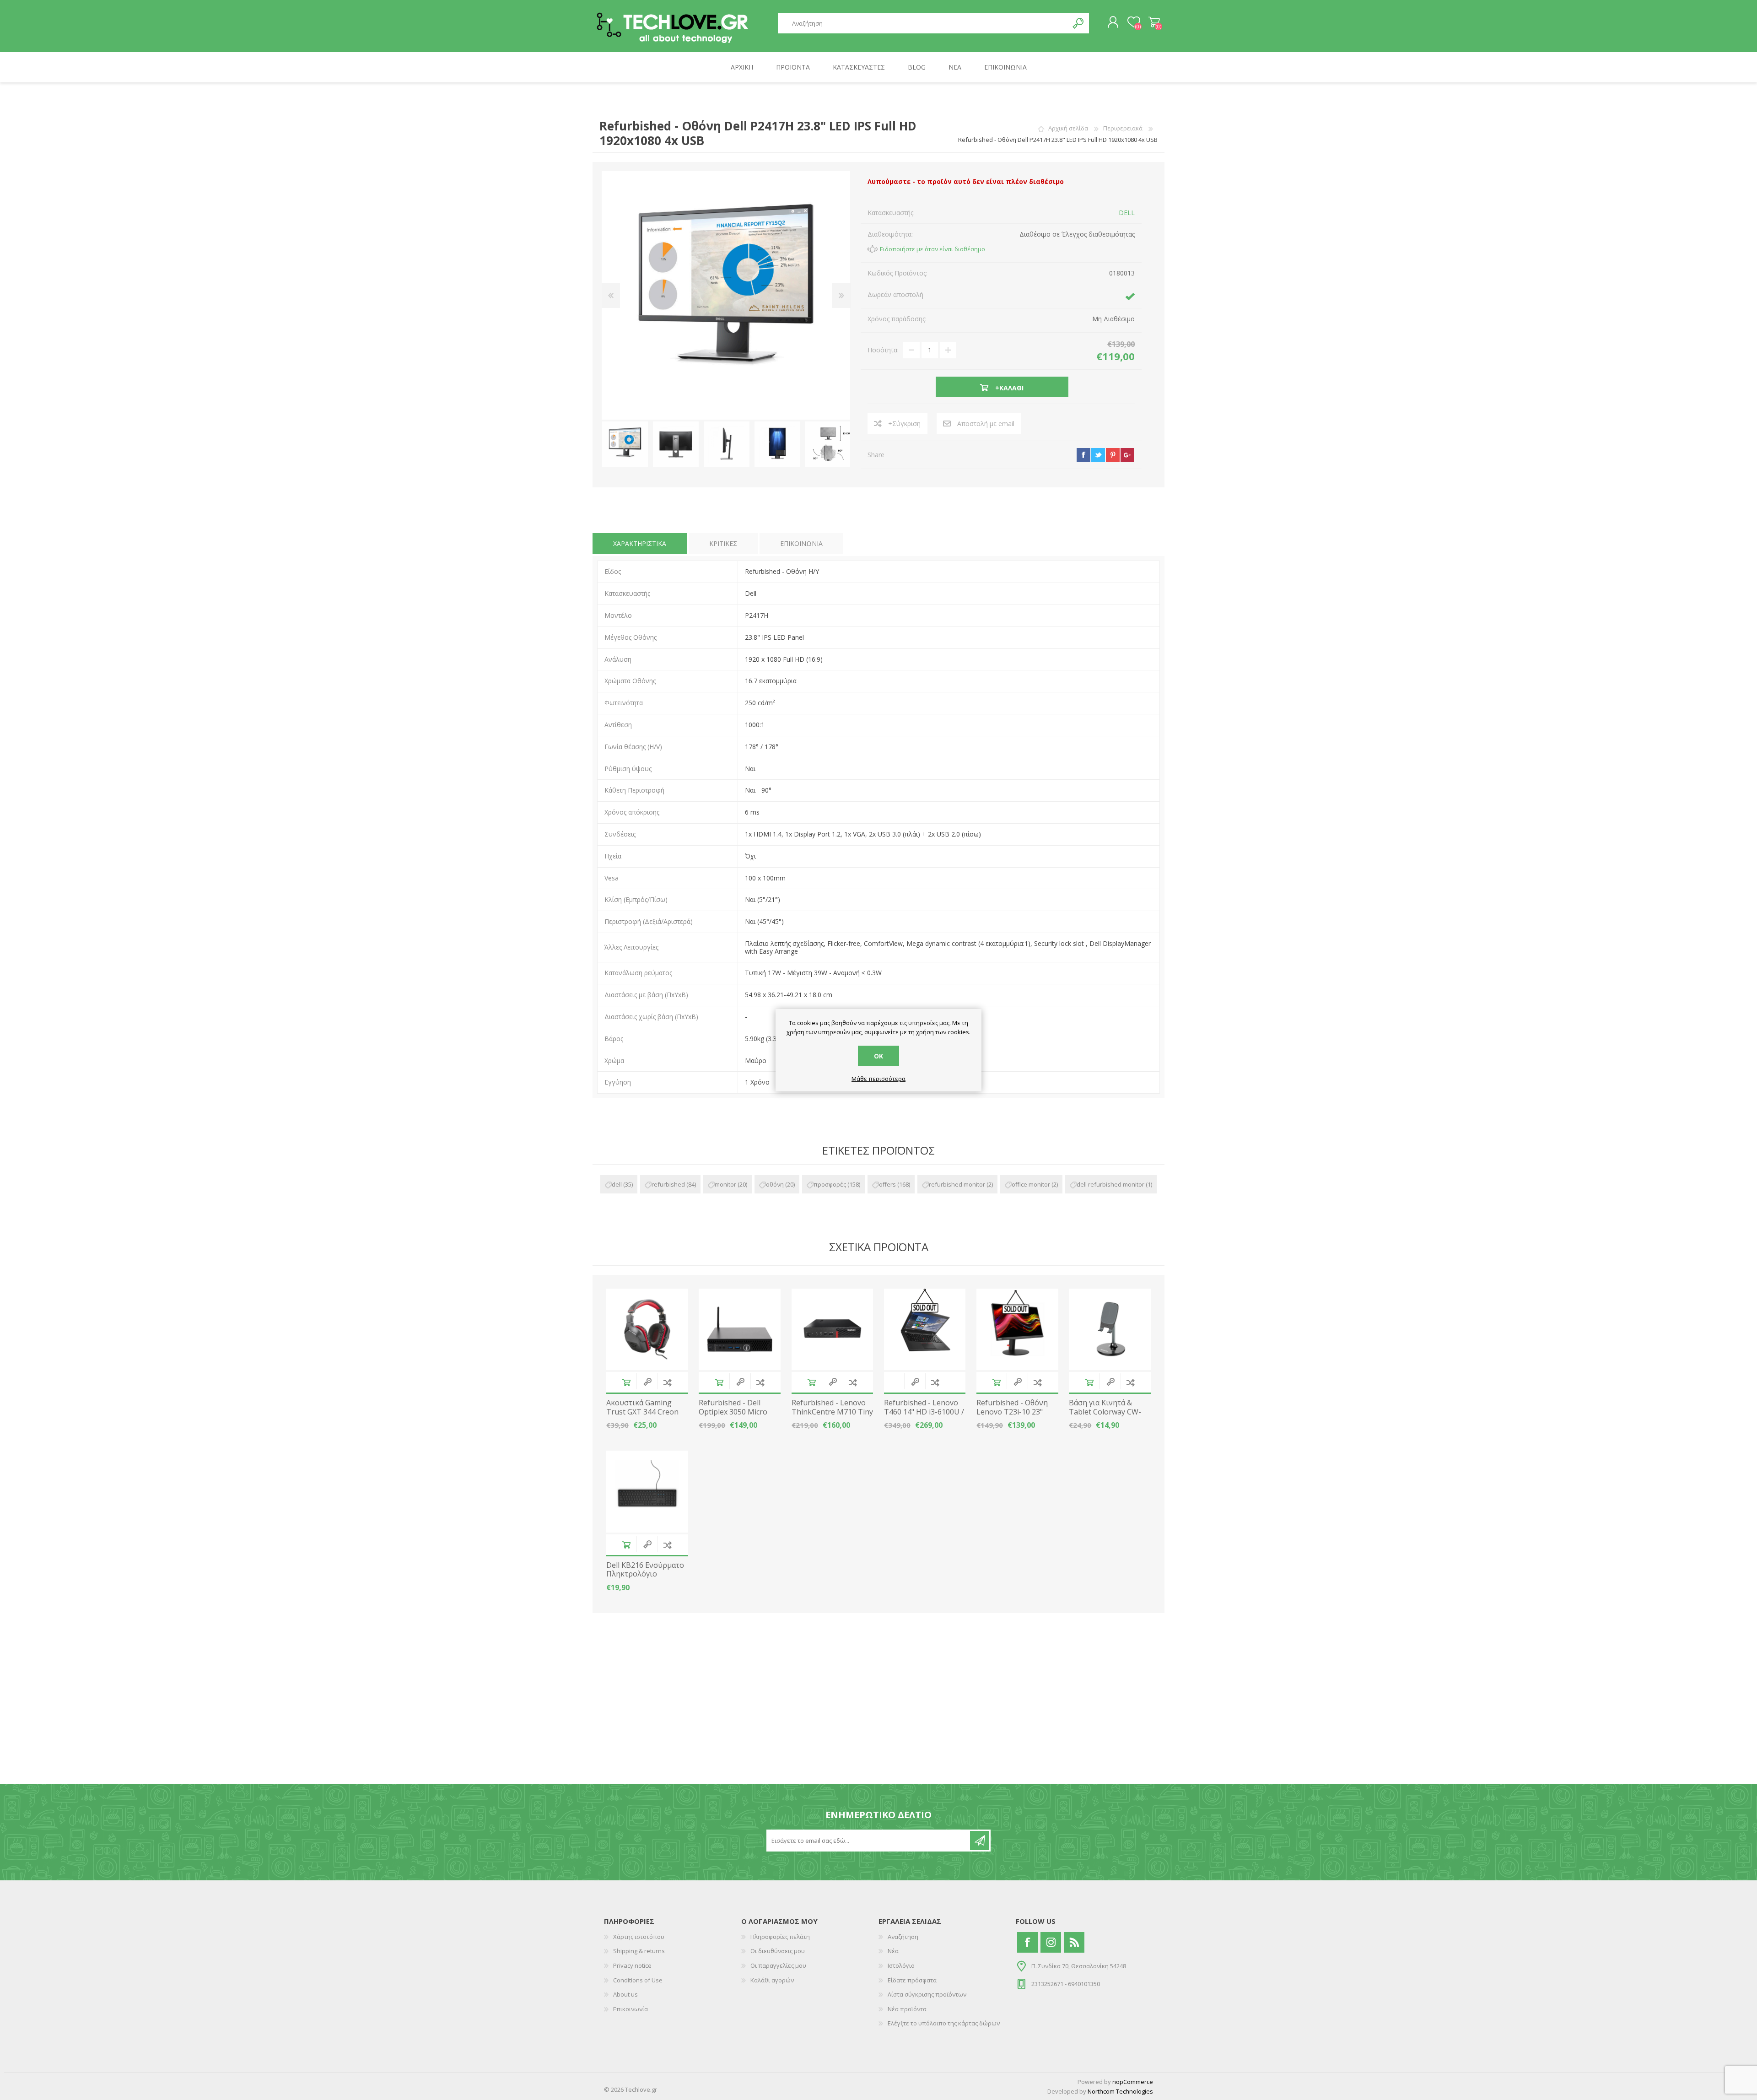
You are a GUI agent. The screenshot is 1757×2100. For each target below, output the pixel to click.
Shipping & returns (639, 1951)
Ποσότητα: (883, 350)
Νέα (893, 1951)
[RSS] (1074, 1942)
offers (887, 1184)
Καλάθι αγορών (1154, 22)
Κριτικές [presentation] (723, 543)
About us (625, 1994)
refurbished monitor (957, 1184)
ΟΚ (878, 1056)
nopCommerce (1133, 2082)
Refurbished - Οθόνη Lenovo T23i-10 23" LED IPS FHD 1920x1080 (1017, 1412)
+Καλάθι (626, 1382)
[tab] (640, 544)
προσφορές (830, 1184)
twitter (1098, 455)
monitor (725, 1184)
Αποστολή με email (986, 424)
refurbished (668, 1184)
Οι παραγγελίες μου (778, 1965)
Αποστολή (980, 1841)
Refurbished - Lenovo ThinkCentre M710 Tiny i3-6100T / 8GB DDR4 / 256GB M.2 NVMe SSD (832, 1416)
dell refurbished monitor (1110, 1184)
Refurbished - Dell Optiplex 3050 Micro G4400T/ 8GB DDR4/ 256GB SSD (733, 1416)
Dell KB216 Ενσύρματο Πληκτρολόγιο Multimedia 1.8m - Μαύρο (645, 1579)
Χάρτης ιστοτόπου (639, 1937)
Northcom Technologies (1120, 2091)
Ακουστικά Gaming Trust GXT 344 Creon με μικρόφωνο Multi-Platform (643, 1416)
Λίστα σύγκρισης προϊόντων (927, 1994)
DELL (1127, 213)
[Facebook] (1027, 1942)
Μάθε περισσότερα (878, 1079)
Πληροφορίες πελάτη (780, 1937)
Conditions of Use (638, 1980)
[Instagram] (1051, 1942)
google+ (1127, 455)
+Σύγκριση (904, 424)
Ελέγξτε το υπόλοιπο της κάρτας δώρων (944, 2023)
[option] (625, 445)
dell (617, 1184)
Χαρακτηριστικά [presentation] (640, 543)
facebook (1083, 455)
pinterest (1113, 455)
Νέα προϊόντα (907, 2009)
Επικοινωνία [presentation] (801, 543)
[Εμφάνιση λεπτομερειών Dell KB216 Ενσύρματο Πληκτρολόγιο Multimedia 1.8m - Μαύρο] (647, 1492)
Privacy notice (632, 1965)
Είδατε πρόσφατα (912, 1980)
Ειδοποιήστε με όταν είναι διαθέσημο (932, 249)
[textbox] (923, 23)
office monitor (1031, 1184)
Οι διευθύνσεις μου (778, 1951)
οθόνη (775, 1184)
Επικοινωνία (631, 2009)
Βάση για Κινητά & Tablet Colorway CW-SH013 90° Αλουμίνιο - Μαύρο (1108, 1416)
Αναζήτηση (1079, 23)
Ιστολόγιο (901, 1965)
